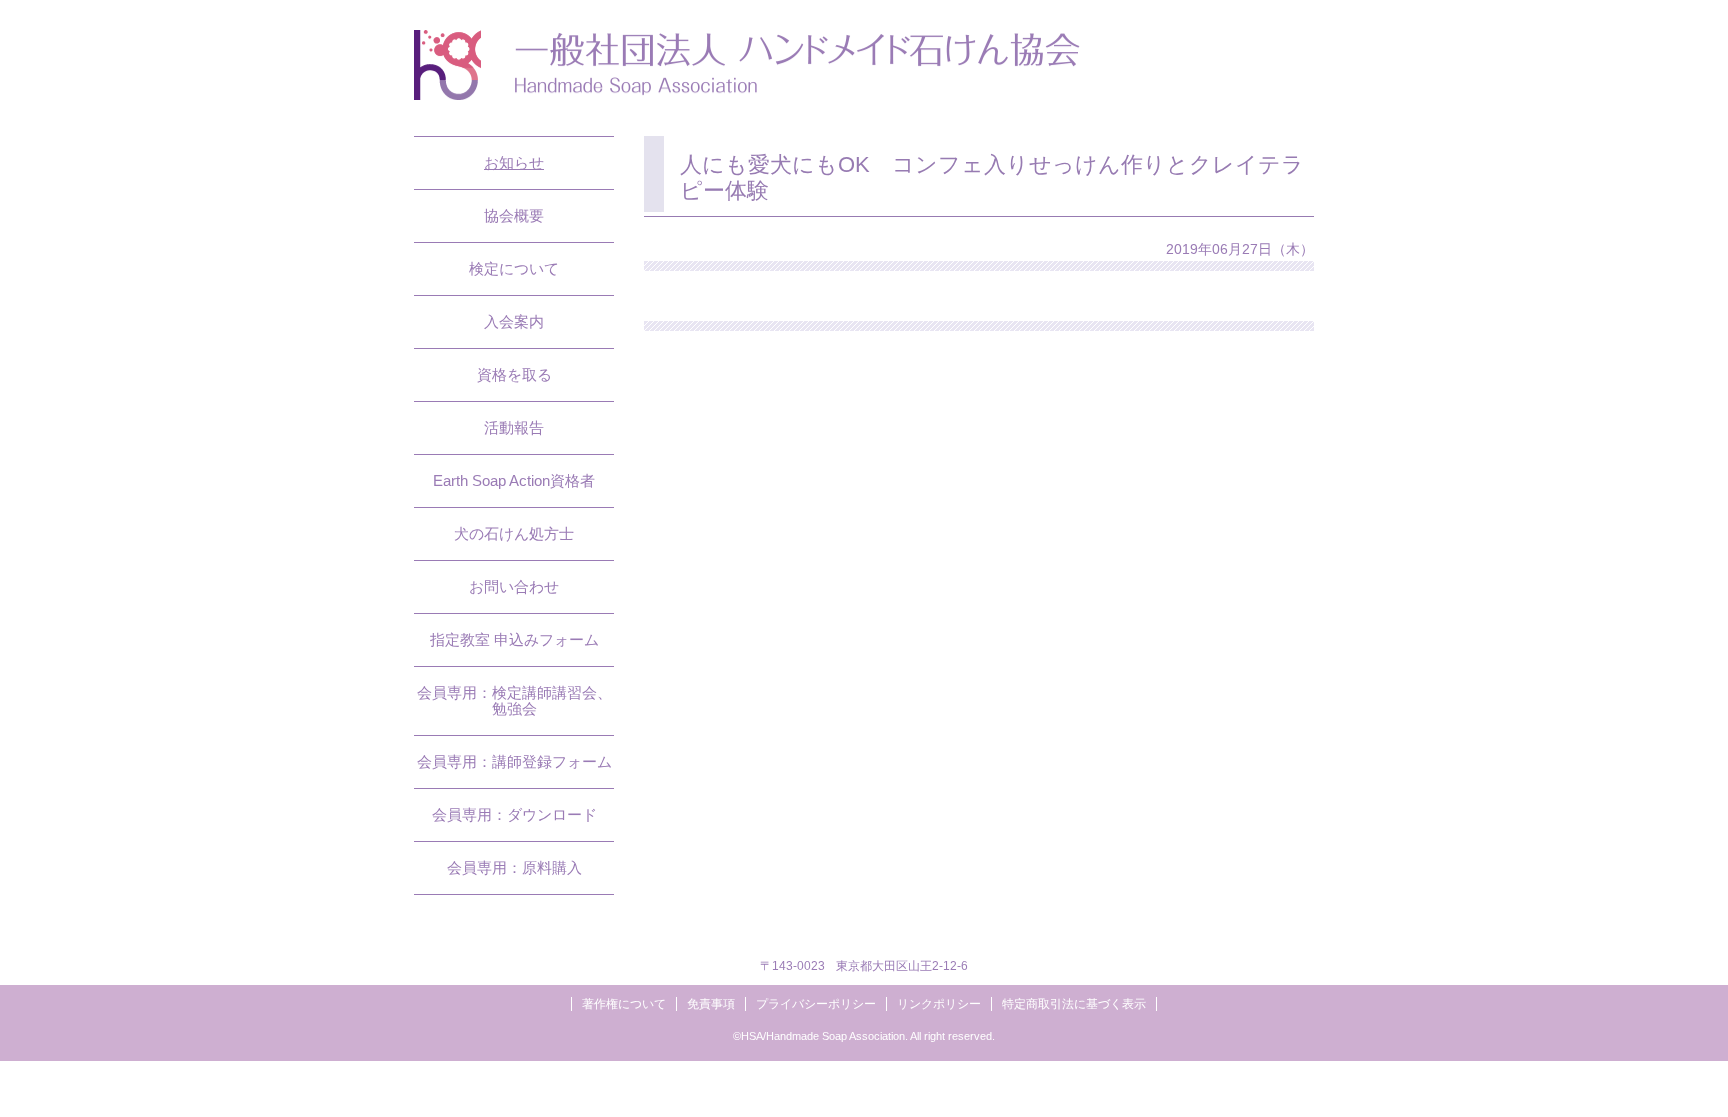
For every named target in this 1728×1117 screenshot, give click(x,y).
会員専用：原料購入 (514, 867)
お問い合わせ (514, 586)
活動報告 (514, 427)
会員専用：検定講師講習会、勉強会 (514, 700)
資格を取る (514, 374)
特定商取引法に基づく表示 (1074, 1004)
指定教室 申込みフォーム (514, 639)
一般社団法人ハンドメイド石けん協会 (747, 65)
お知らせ (514, 162)
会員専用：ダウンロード (514, 814)
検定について (514, 268)
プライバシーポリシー (816, 1004)
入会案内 (514, 321)
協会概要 (514, 215)
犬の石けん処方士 (514, 533)
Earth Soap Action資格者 (514, 480)
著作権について (624, 1004)
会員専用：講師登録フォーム (514, 761)
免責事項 (711, 1004)
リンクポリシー (939, 1004)
